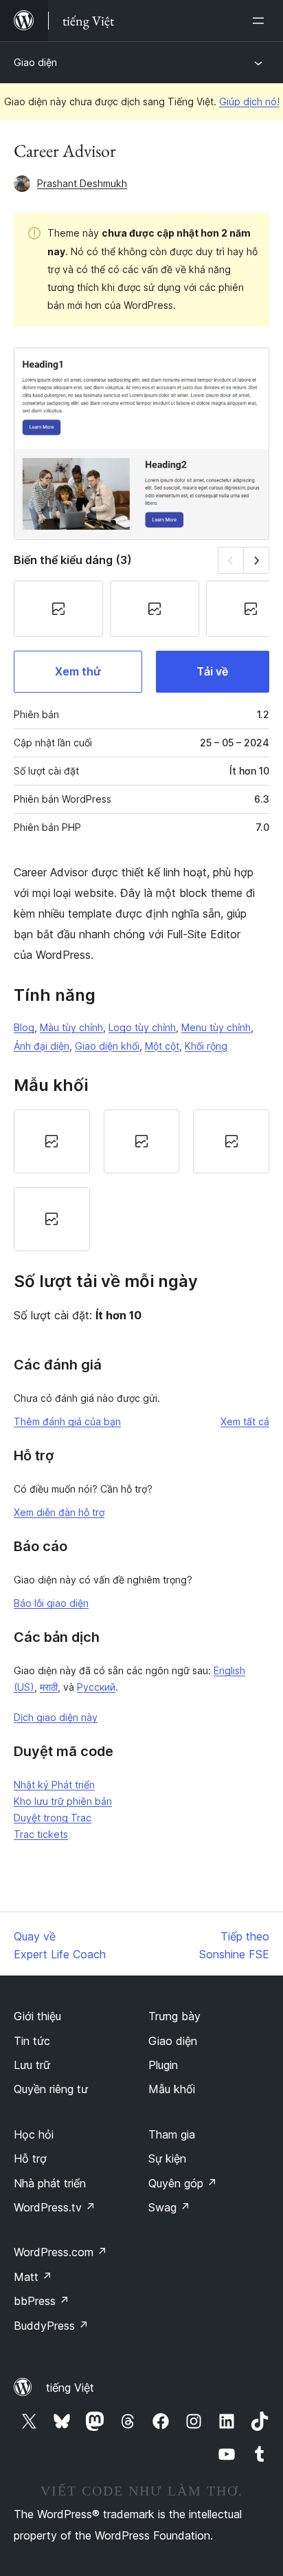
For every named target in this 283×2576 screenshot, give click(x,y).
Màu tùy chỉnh (71, 1027)
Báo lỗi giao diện (51, 1603)
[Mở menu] (261, 21)
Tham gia (172, 2134)
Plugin (163, 2065)
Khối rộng (206, 1046)
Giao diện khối (107, 1046)
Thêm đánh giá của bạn (67, 1421)
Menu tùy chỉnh (216, 1027)
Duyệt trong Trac (53, 1818)
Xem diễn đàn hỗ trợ (59, 1512)
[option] (52, 1141)
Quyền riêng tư (51, 2089)
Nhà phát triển (50, 2183)
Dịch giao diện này (56, 1717)
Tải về (212, 671)
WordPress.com (60, 2252)
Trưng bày (174, 2016)
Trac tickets (41, 1834)
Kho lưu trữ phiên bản (63, 1801)
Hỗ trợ (30, 2158)
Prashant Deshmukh (82, 183)
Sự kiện (167, 2158)
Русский (96, 1687)
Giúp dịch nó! (249, 101)
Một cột (162, 1046)
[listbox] (141, 1180)
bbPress (42, 2301)
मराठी (49, 1687)
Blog (24, 1027)
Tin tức (32, 2041)
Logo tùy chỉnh (142, 1027)
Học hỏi (34, 2134)
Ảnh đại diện (42, 1046)
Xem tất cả (245, 1421)
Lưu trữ (32, 2065)
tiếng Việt (70, 2388)
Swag (169, 2207)
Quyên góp (183, 2183)
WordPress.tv (55, 2207)
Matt (33, 2277)
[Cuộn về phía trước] (257, 560)
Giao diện (35, 62)
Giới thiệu (37, 2016)
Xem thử (78, 671)
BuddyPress (51, 2326)
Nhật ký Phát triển (54, 1785)
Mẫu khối (172, 2089)
